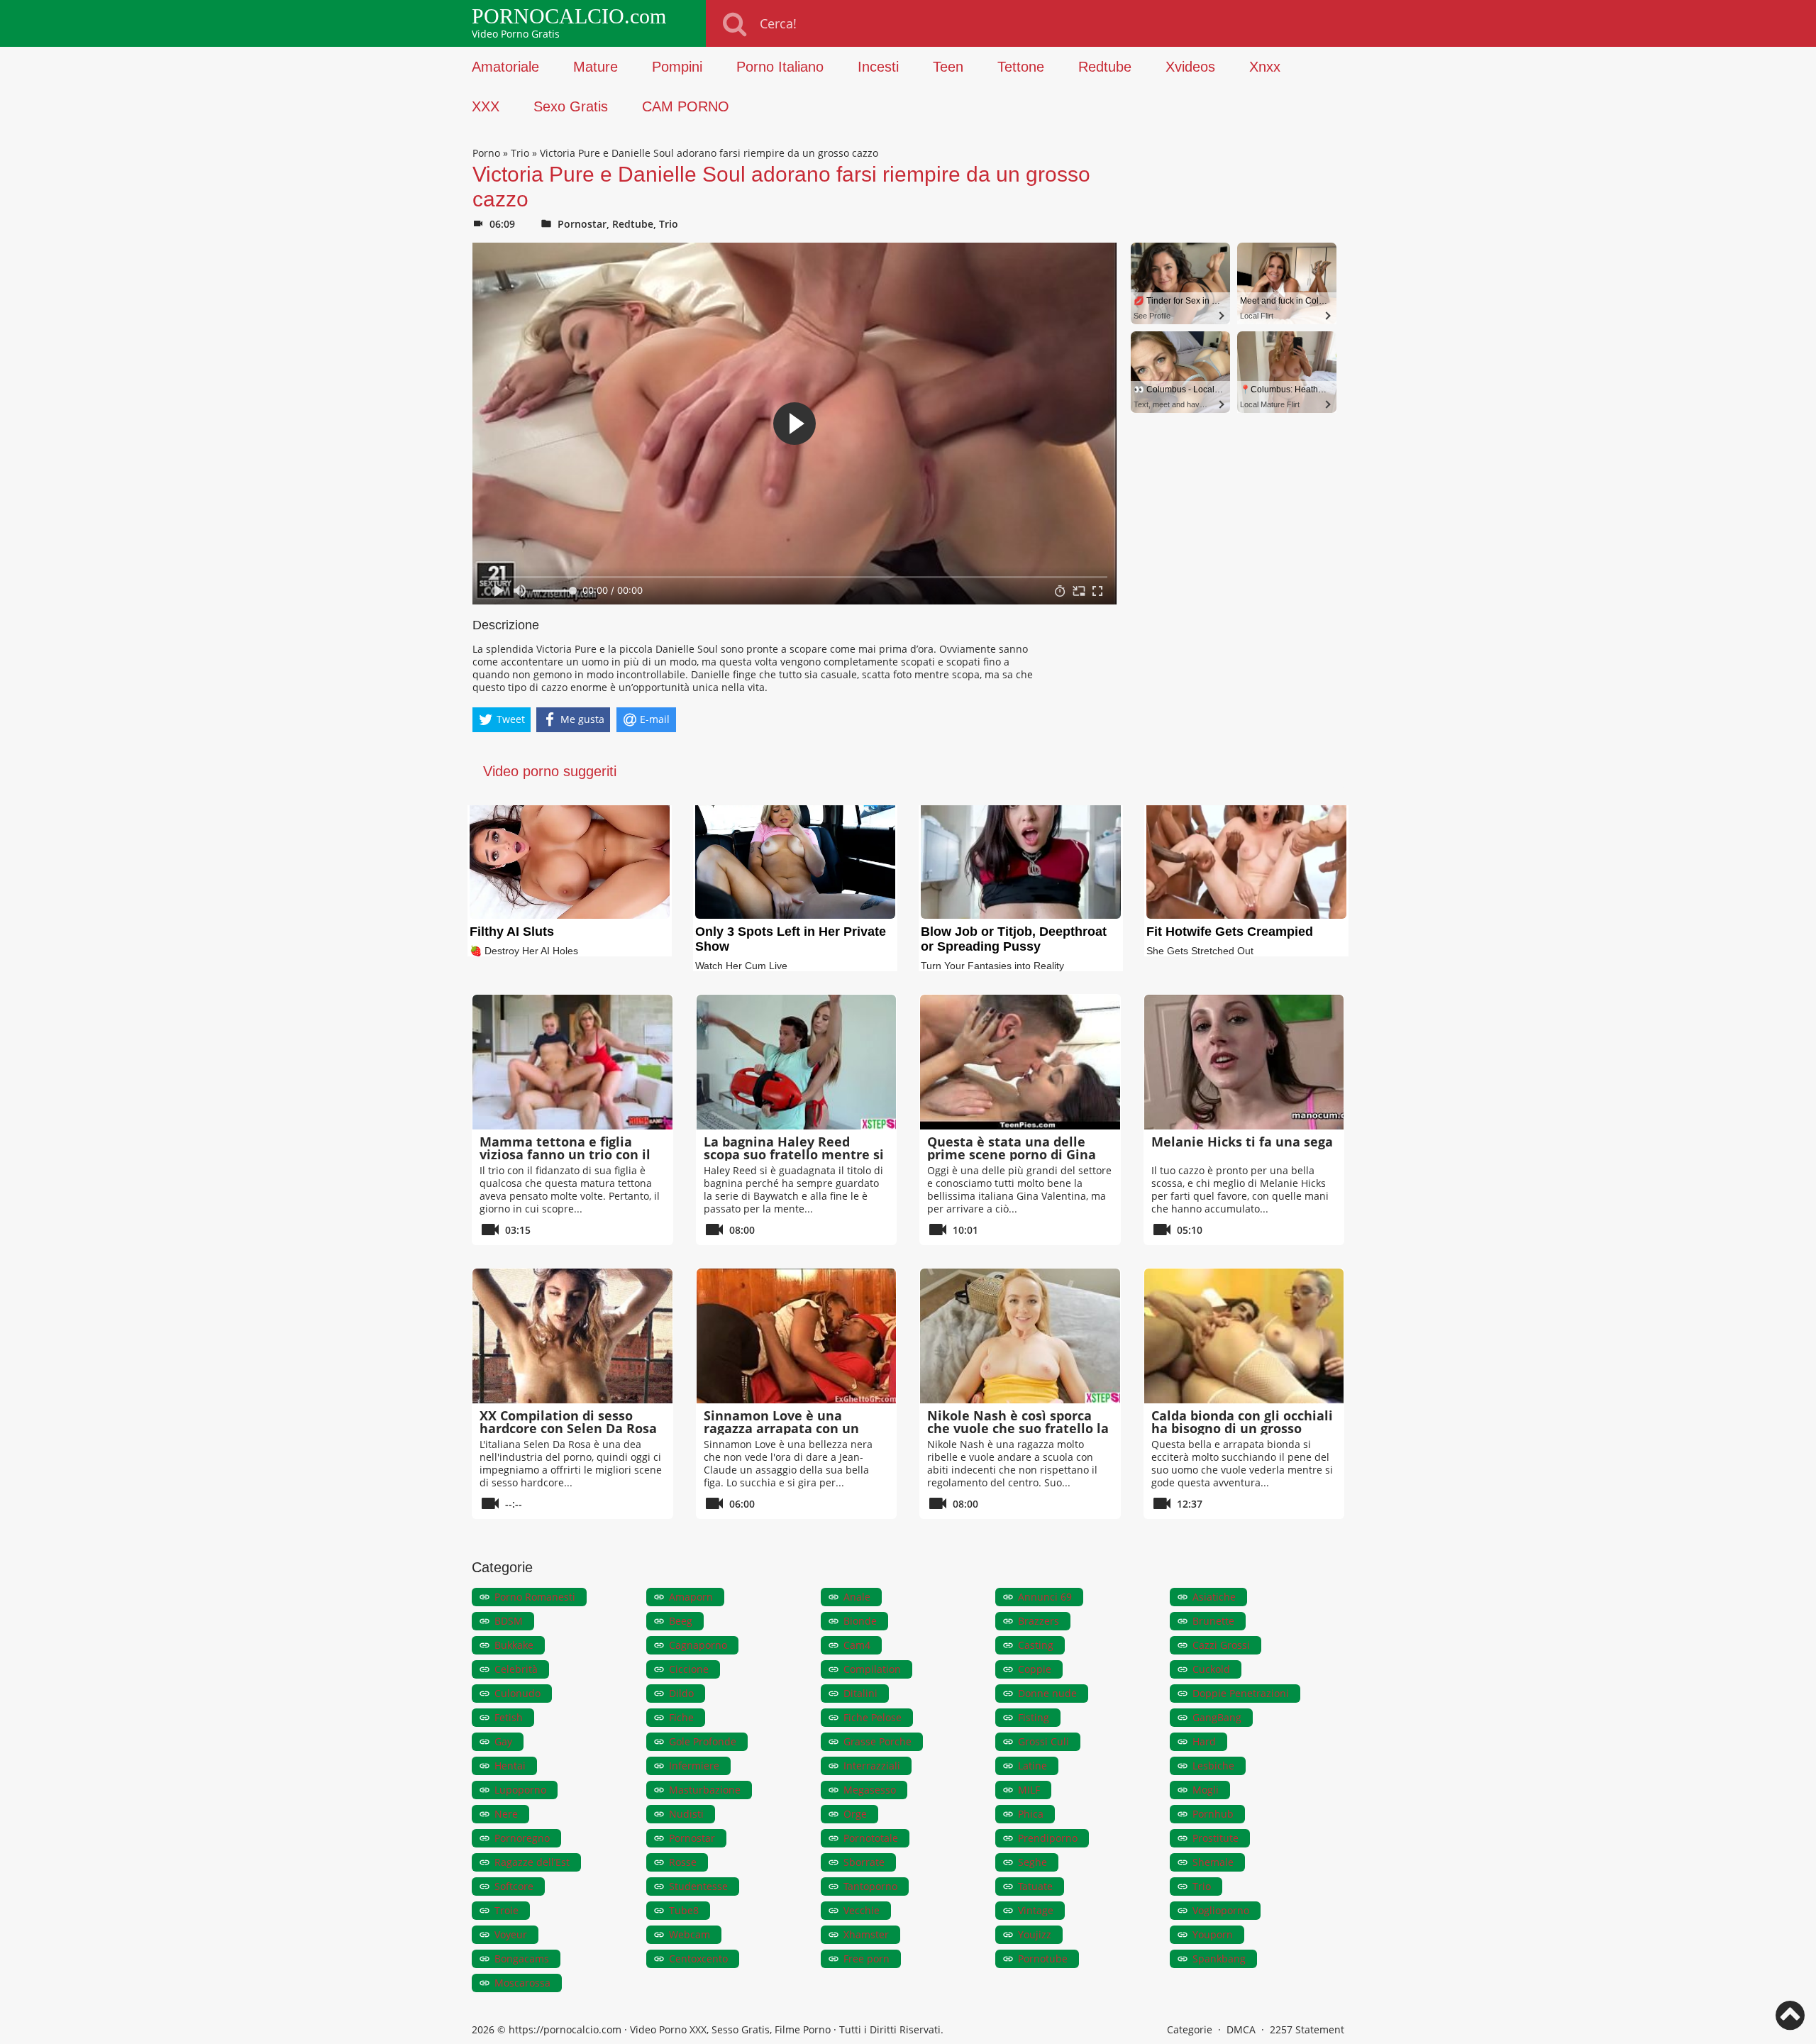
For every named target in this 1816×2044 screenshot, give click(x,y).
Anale (857, 1597)
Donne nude (1047, 1693)
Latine (1032, 1766)
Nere (506, 1814)
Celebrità (516, 1669)
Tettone (1021, 67)
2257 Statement (1307, 2029)
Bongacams (522, 1959)
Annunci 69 (1045, 1597)
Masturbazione (705, 1790)
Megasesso (870, 1790)
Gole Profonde (703, 1741)
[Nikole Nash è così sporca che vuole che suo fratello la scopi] (1020, 1336)
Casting (1036, 1645)
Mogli (1206, 1790)
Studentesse (698, 1886)
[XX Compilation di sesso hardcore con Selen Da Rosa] (572, 1336)
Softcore (514, 1886)
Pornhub (1213, 1814)
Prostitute (1216, 1838)
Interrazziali (872, 1766)
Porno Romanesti (535, 1597)
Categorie (1190, 2029)
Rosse (683, 1862)
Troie (506, 1910)
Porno (486, 153)
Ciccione (689, 1669)
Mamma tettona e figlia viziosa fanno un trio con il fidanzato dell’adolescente (565, 1154)
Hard (1204, 1741)
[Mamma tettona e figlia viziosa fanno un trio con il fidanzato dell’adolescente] (572, 1062)
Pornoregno (522, 1838)
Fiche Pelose (873, 1717)
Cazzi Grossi (1221, 1645)
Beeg (681, 1621)
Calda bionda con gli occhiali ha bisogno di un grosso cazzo (1242, 1428)
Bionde (860, 1621)
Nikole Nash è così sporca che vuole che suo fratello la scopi (1018, 1428)
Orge (855, 1814)
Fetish (509, 1717)
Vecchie (862, 1910)
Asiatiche (1214, 1597)
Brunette (1213, 1621)
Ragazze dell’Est (532, 1862)
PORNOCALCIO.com (569, 16)
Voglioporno (1221, 1910)
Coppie (1035, 1669)
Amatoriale (505, 67)
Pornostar (582, 224)
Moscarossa (522, 1983)
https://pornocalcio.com (565, 2029)
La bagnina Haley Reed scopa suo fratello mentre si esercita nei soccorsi (794, 1154)
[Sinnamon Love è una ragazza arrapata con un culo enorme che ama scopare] (797, 1336)
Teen (948, 67)
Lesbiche (1213, 1766)
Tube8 (684, 1910)
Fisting (1034, 1717)
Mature (596, 67)
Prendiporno (1048, 1838)
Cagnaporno (698, 1645)
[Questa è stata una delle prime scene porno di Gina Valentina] (1020, 1062)
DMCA (1241, 2029)
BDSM (509, 1621)
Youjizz (1035, 1934)
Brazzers (1039, 1621)
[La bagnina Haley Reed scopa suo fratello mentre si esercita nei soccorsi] (797, 1062)
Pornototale (871, 1838)
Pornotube (1043, 1959)
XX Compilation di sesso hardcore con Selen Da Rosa (568, 1422)
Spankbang (1219, 1959)
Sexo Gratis (571, 106)
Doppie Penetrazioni (1241, 1693)
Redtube (1105, 67)
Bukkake (514, 1645)
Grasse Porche (877, 1741)
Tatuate (1035, 1886)
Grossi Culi (1043, 1741)
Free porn (867, 1959)
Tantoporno (870, 1886)
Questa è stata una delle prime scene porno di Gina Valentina (1012, 1154)
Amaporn (691, 1597)
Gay (503, 1741)
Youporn (1213, 1934)
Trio (520, 153)
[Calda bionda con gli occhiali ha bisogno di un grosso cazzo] (1244, 1336)
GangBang (1217, 1717)
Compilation (872, 1669)
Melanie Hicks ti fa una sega (1242, 1142)
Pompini (677, 67)
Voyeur (511, 1934)
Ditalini (860, 1693)
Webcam (690, 1934)
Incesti (878, 67)
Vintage (1036, 1910)
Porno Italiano (780, 67)
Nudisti (686, 1814)
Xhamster (866, 1934)
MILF (1029, 1790)
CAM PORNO (686, 106)
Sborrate (864, 1862)
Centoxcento (698, 1959)
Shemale (1213, 1862)
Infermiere (694, 1766)
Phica (1031, 1814)
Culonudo (517, 1693)
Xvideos (1190, 67)
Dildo (681, 1693)
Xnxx (1265, 67)
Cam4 (857, 1645)
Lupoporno (520, 1790)
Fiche (681, 1717)
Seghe (1032, 1862)
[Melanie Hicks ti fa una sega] (1244, 1062)
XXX (486, 106)
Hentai (510, 1766)
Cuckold (1211, 1669)
